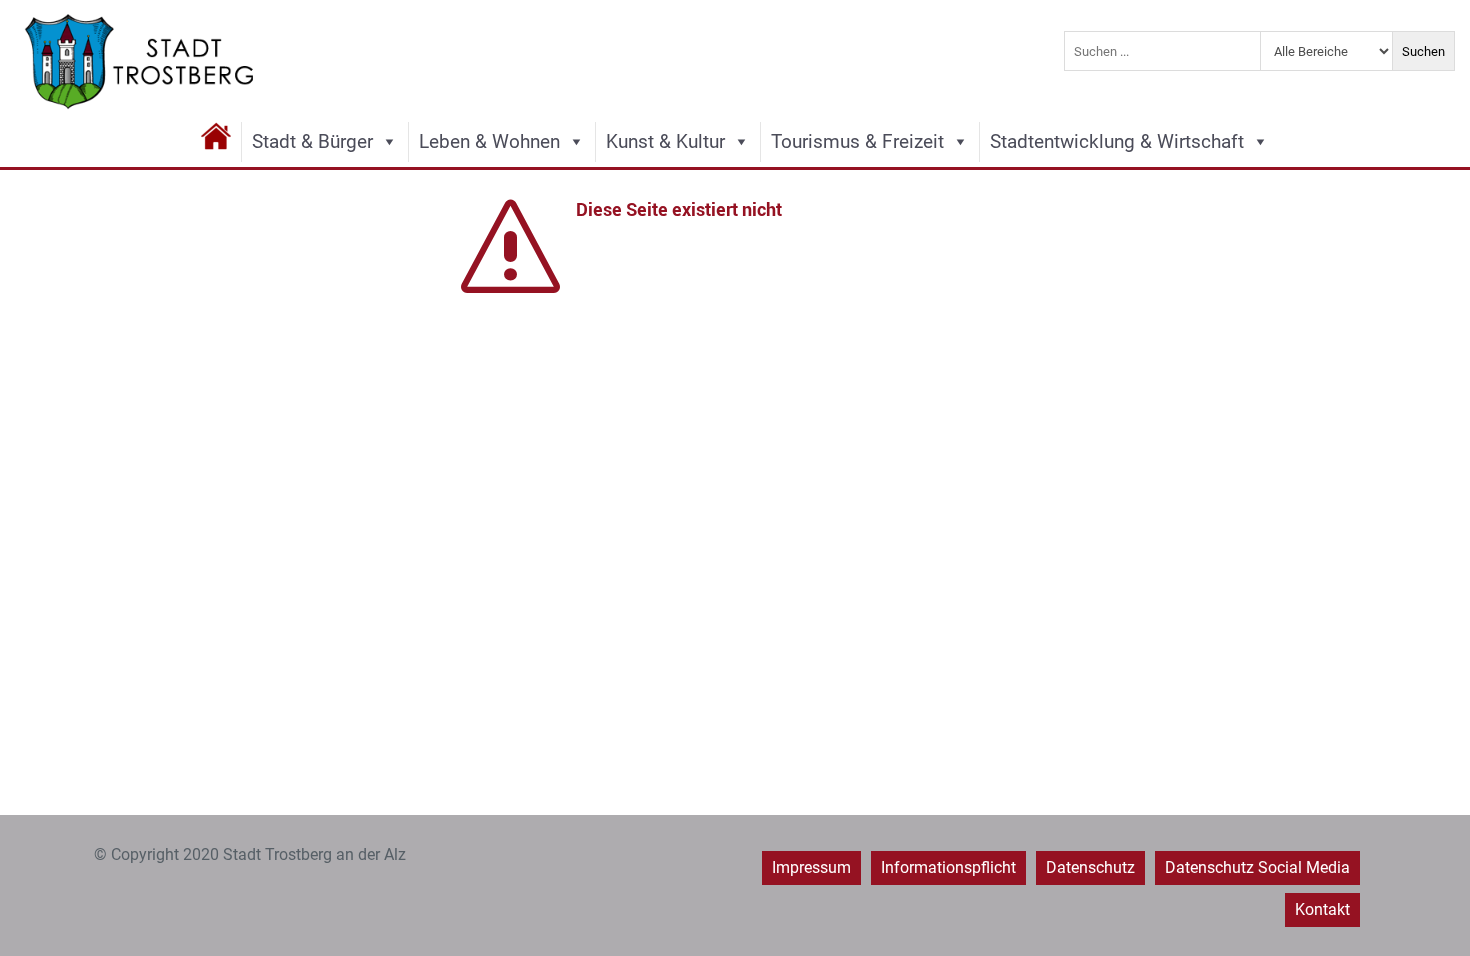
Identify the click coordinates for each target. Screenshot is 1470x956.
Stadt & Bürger (312, 141)
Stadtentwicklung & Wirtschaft (1117, 141)
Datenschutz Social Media (1257, 867)
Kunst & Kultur (665, 141)
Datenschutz (1090, 867)
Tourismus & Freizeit (857, 141)
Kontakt (1322, 909)
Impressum (811, 867)
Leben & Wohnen (489, 141)
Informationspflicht (948, 867)
